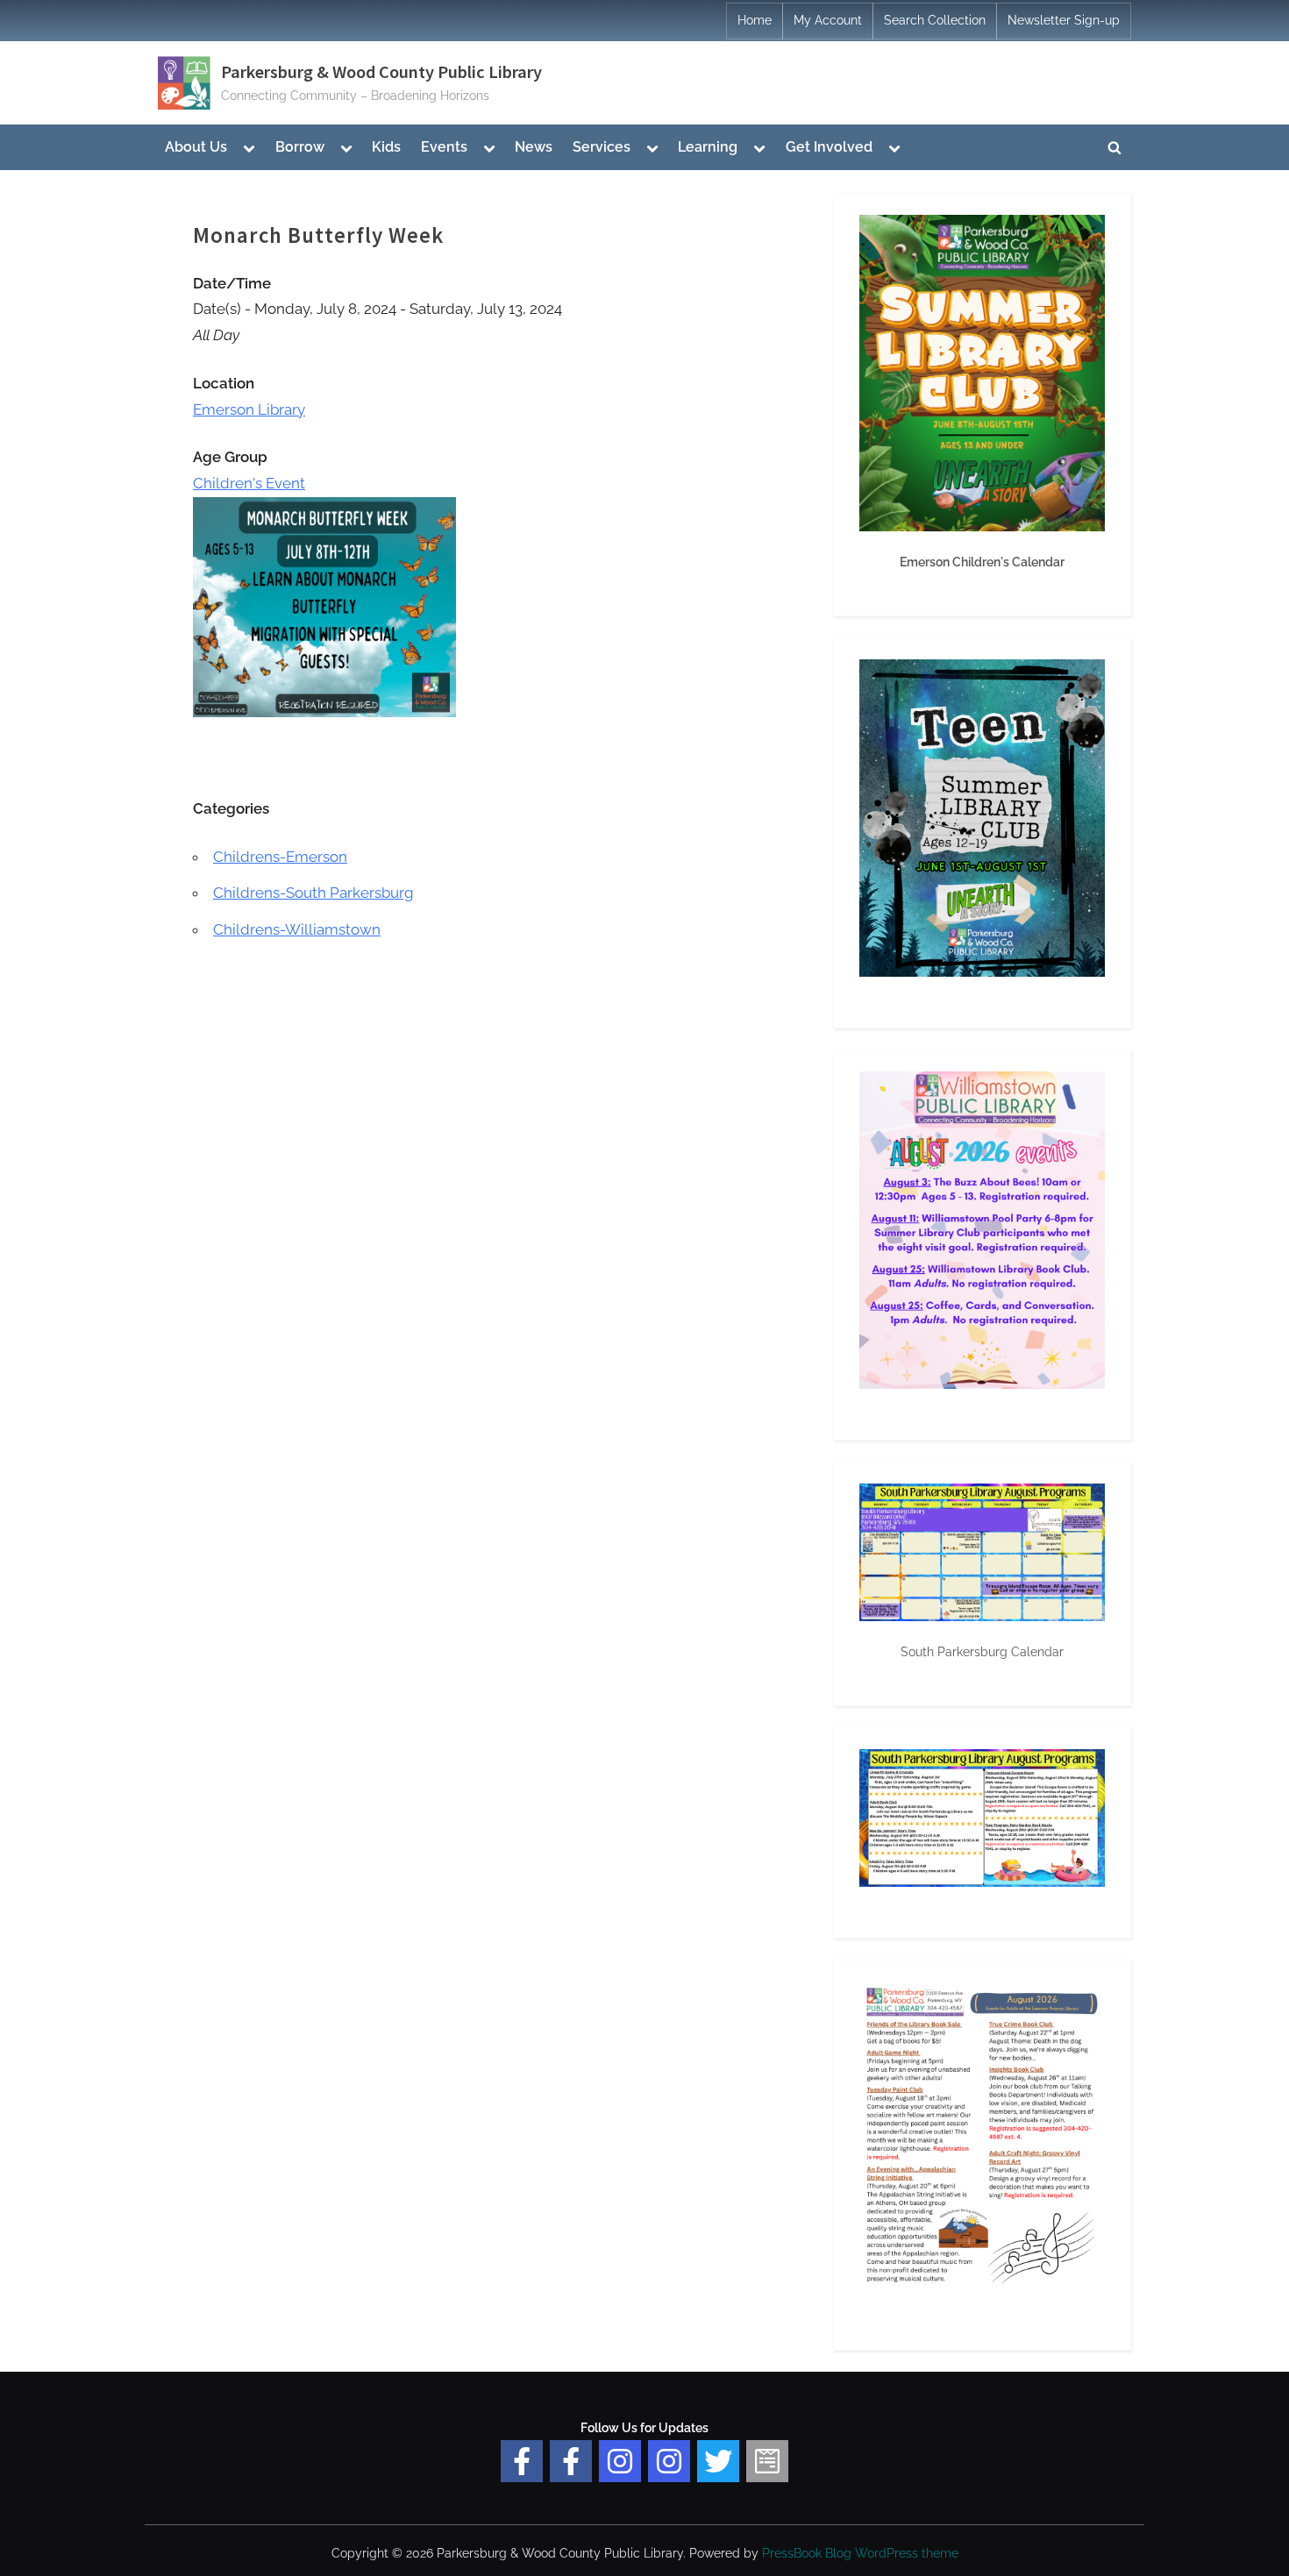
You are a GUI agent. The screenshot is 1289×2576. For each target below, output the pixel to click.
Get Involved (829, 147)
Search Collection (935, 20)
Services (602, 147)
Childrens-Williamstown (297, 929)
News (534, 147)
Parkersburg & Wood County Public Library (381, 72)
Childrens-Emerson (280, 857)
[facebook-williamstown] (571, 2461)
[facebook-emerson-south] (522, 2461)
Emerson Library (249, 409)
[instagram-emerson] (620, 2461)
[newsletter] (767, 2461)
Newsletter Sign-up (1064, 20)
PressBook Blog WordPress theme (860, 2553)
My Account (828, 20)
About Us (196, 147)
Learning (708, 147)
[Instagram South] (669, 2461)
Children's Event (249, 483)
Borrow (300, 147)
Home (755, 20)
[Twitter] (718, 2461)
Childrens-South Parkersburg (313, 893)
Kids (386, 147)
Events (444, 147)
